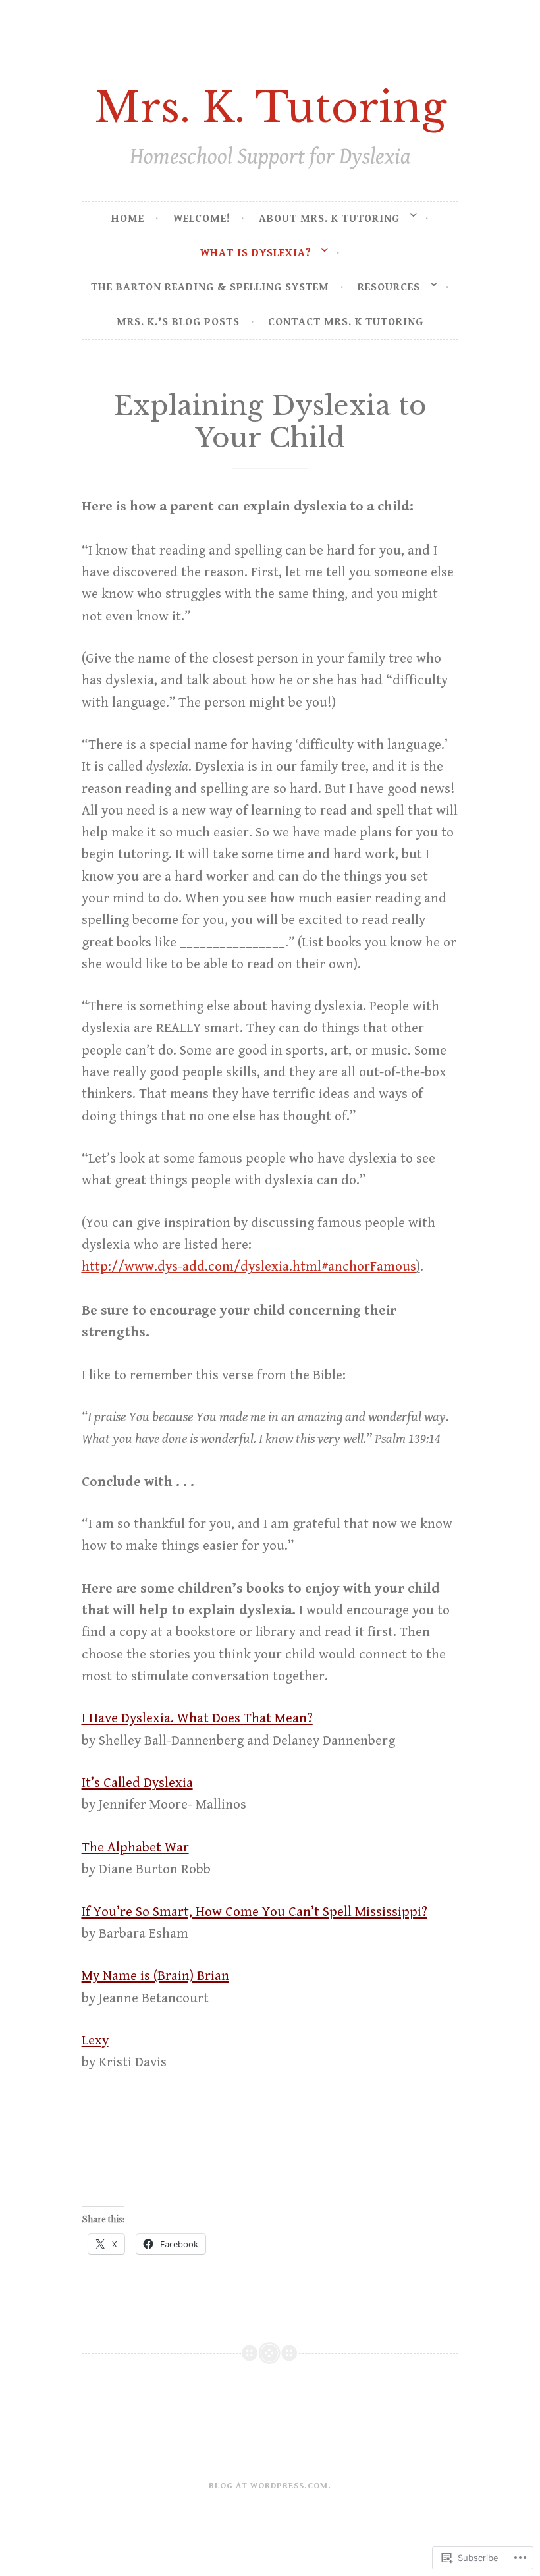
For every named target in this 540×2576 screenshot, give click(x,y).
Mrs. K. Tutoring (270, 107)
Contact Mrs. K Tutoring (346, 322)
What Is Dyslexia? (256, 253)
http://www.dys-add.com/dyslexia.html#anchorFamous (249, 1267)
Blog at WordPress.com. (270, 2486)
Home (128, 219)
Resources (389, 287)
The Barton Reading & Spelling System (210, 287)
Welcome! (202, 219)
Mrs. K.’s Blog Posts (178, 322)
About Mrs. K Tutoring (329, 219)
